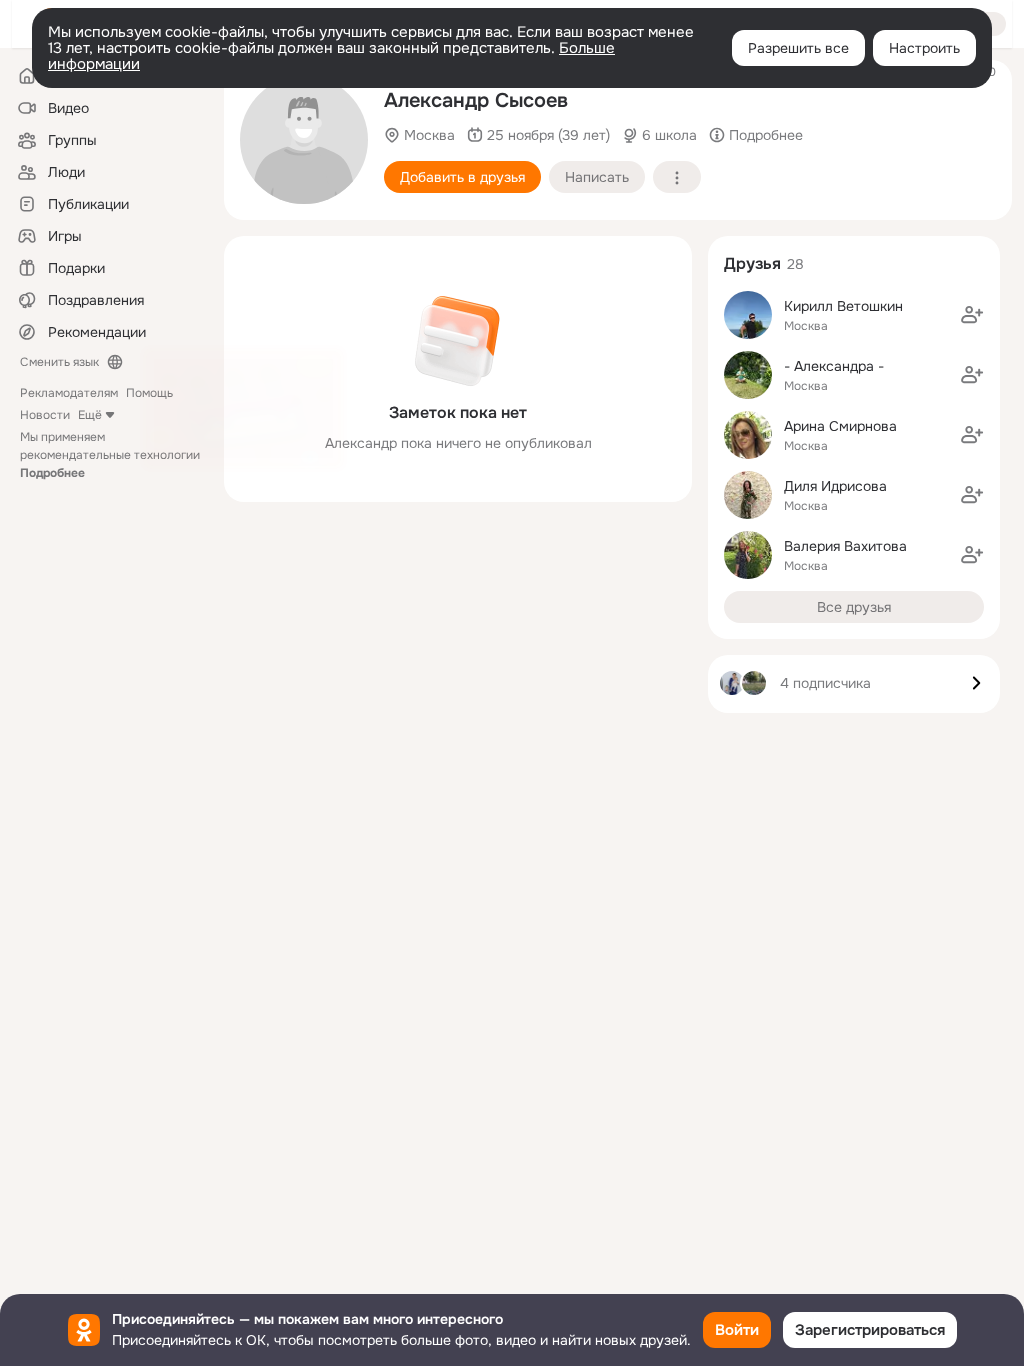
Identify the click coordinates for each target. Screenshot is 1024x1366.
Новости (45, 415)
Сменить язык (59, 362)
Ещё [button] (90, 415)
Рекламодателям (69, 393)
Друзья (752, 263)
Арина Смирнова (840, 426)
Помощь (149, 393)
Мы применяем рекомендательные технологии (110, 455)
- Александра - (834, 366)
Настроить (924, 48)
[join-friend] (972, 315)
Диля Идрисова (835, 486)
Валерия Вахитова (845, 546)
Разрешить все (798, 48)
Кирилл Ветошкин (843, 306)
